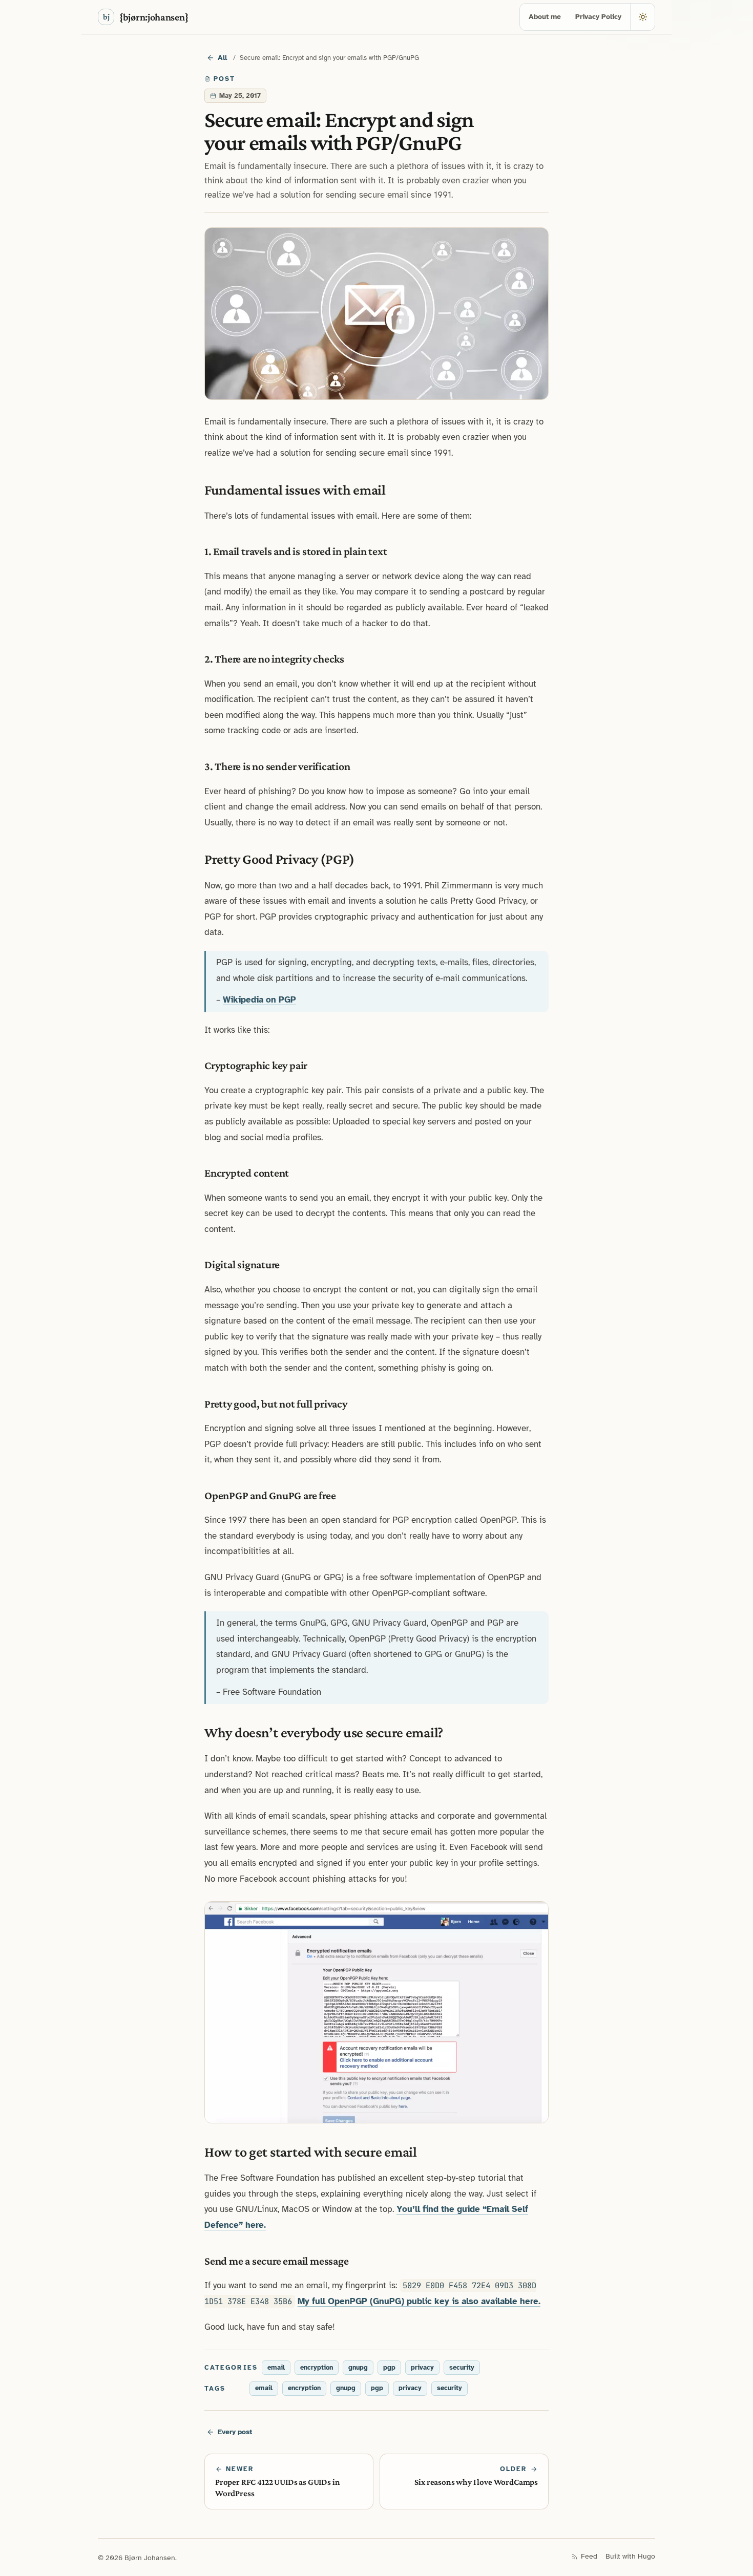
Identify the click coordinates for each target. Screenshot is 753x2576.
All (222, 58)
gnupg (358, 2368)
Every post (235, 2432)
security (462, 2368)
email (276, 2368)
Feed (589, 2556)
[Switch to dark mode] (642, 17)
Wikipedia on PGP (259, 1000)
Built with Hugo (630, 2556)
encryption (317, 2368)
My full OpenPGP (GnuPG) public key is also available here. (419, 2301)
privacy (422, 2368)
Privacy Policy (598, 17)
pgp (389, 2368)
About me (545, 17)
